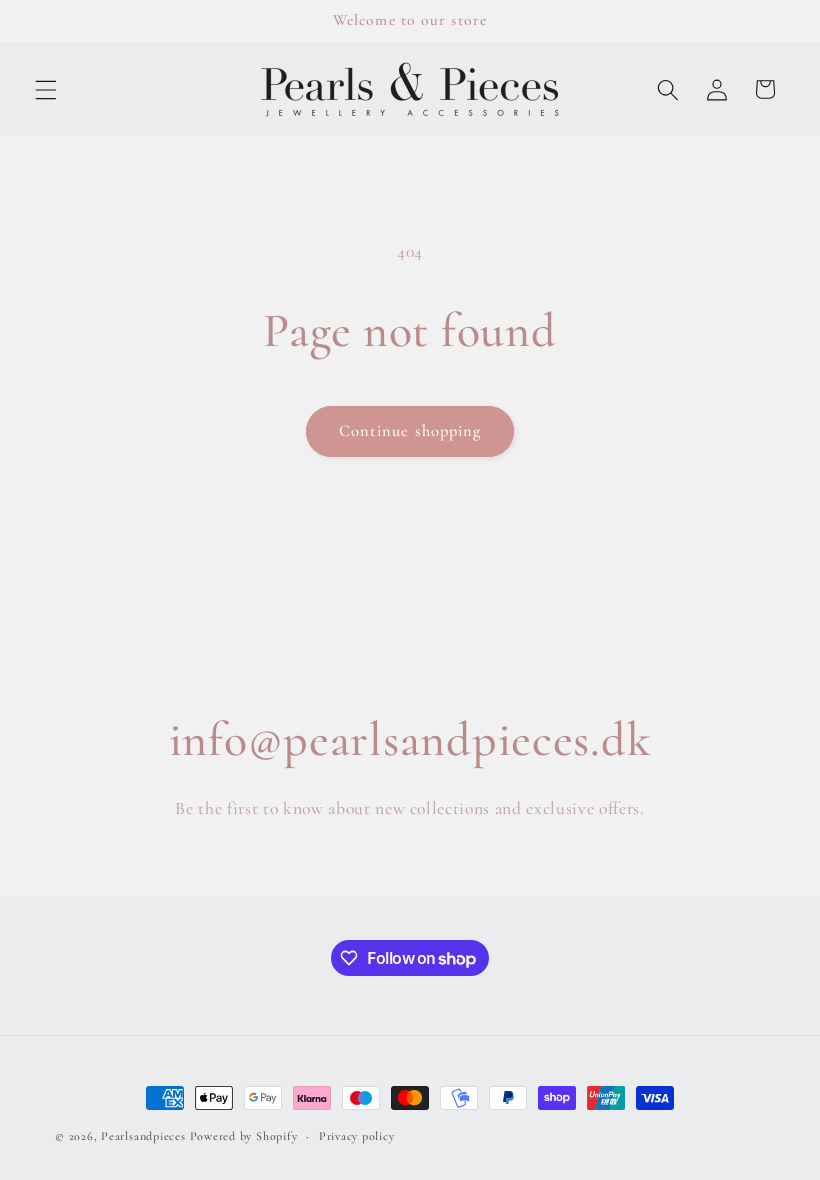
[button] (46, 89)
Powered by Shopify (244, 1136)
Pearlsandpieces (143, 1136)
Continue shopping (410, 431)
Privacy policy (357, 1136)
